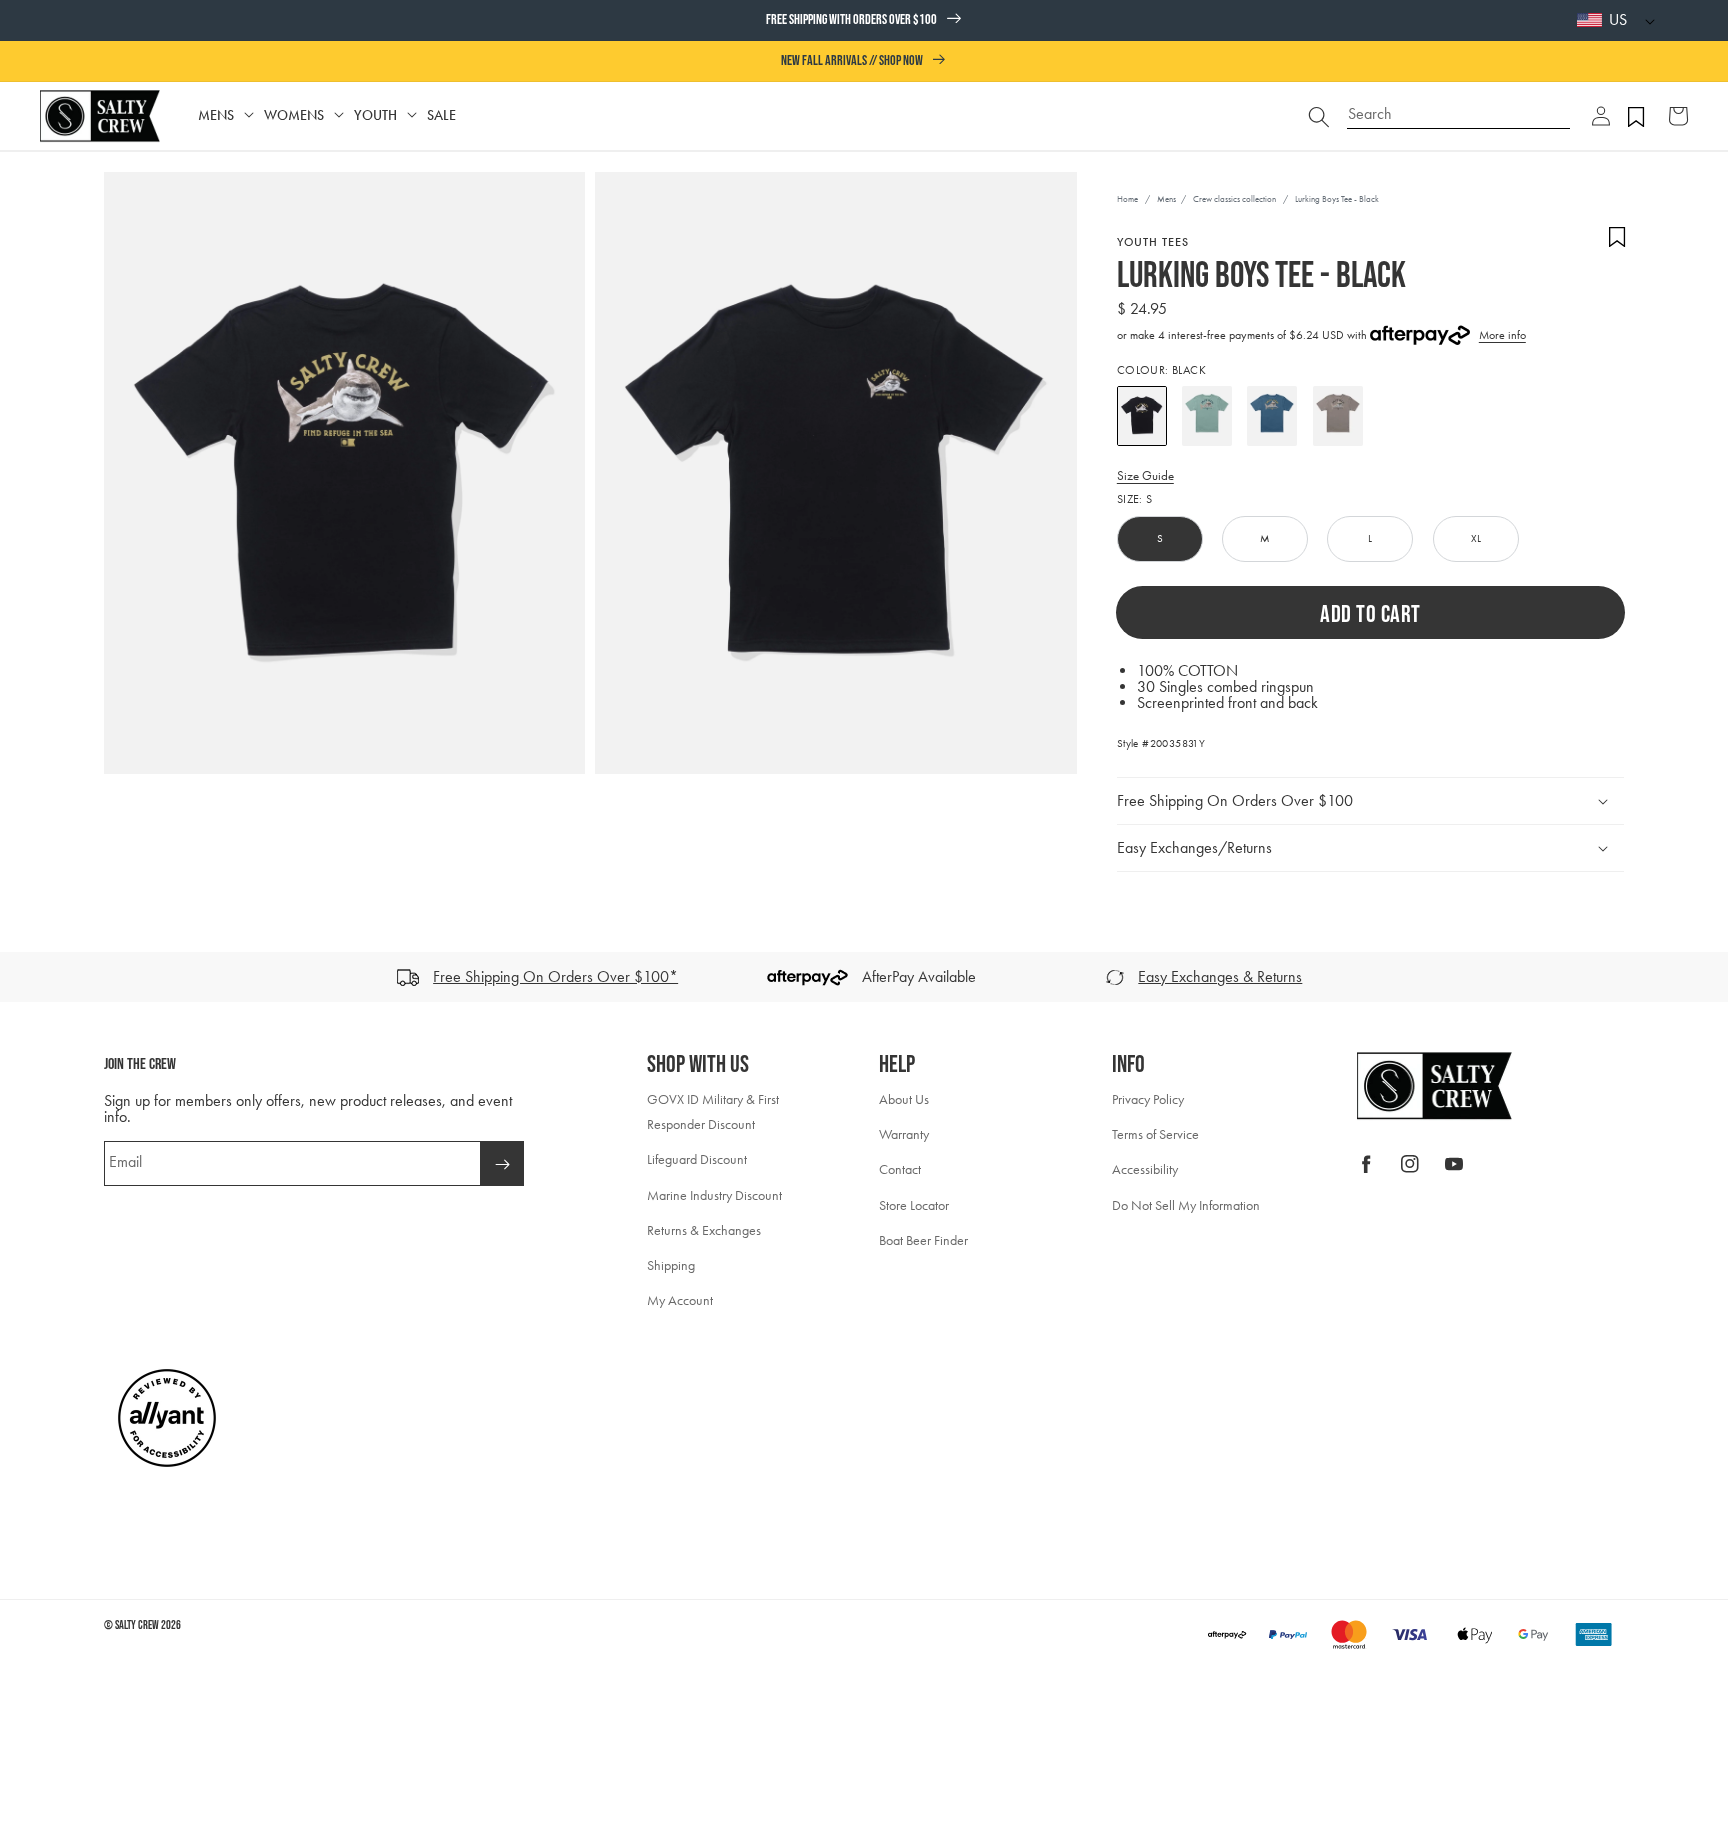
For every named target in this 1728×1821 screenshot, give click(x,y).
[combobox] (1459, 106)
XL (1476, 538)
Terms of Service (1155, 1134)
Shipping (671, 1265)
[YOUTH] (412, 115)
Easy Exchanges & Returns (1220, 976)
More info (1502, 335)
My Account (680, 1300)
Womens (294, 115)
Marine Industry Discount (714, 1195)
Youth (375, 115)
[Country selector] (1645, 20)
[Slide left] (22, 977)
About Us (904, 1099)
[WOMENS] (339, 115)
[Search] (1319, 116)
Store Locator (914, 1205)
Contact (900, 1169)
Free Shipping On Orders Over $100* (555, 976)
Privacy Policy (1148, 1099)
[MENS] (249, 115)
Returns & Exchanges (704, 1230)
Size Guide (1145, 475)
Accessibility (1145, 1169)
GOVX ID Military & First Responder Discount (713, 1112)
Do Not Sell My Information (1186, 1205)
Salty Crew (137, 1625)
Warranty (904, 1134)
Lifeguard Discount (697, 1159)
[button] (1601, 116)
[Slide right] (1706, 977)
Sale (441, 115)
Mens (216, 115)
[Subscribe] (502, 1163)
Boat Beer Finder (923, 1240)
